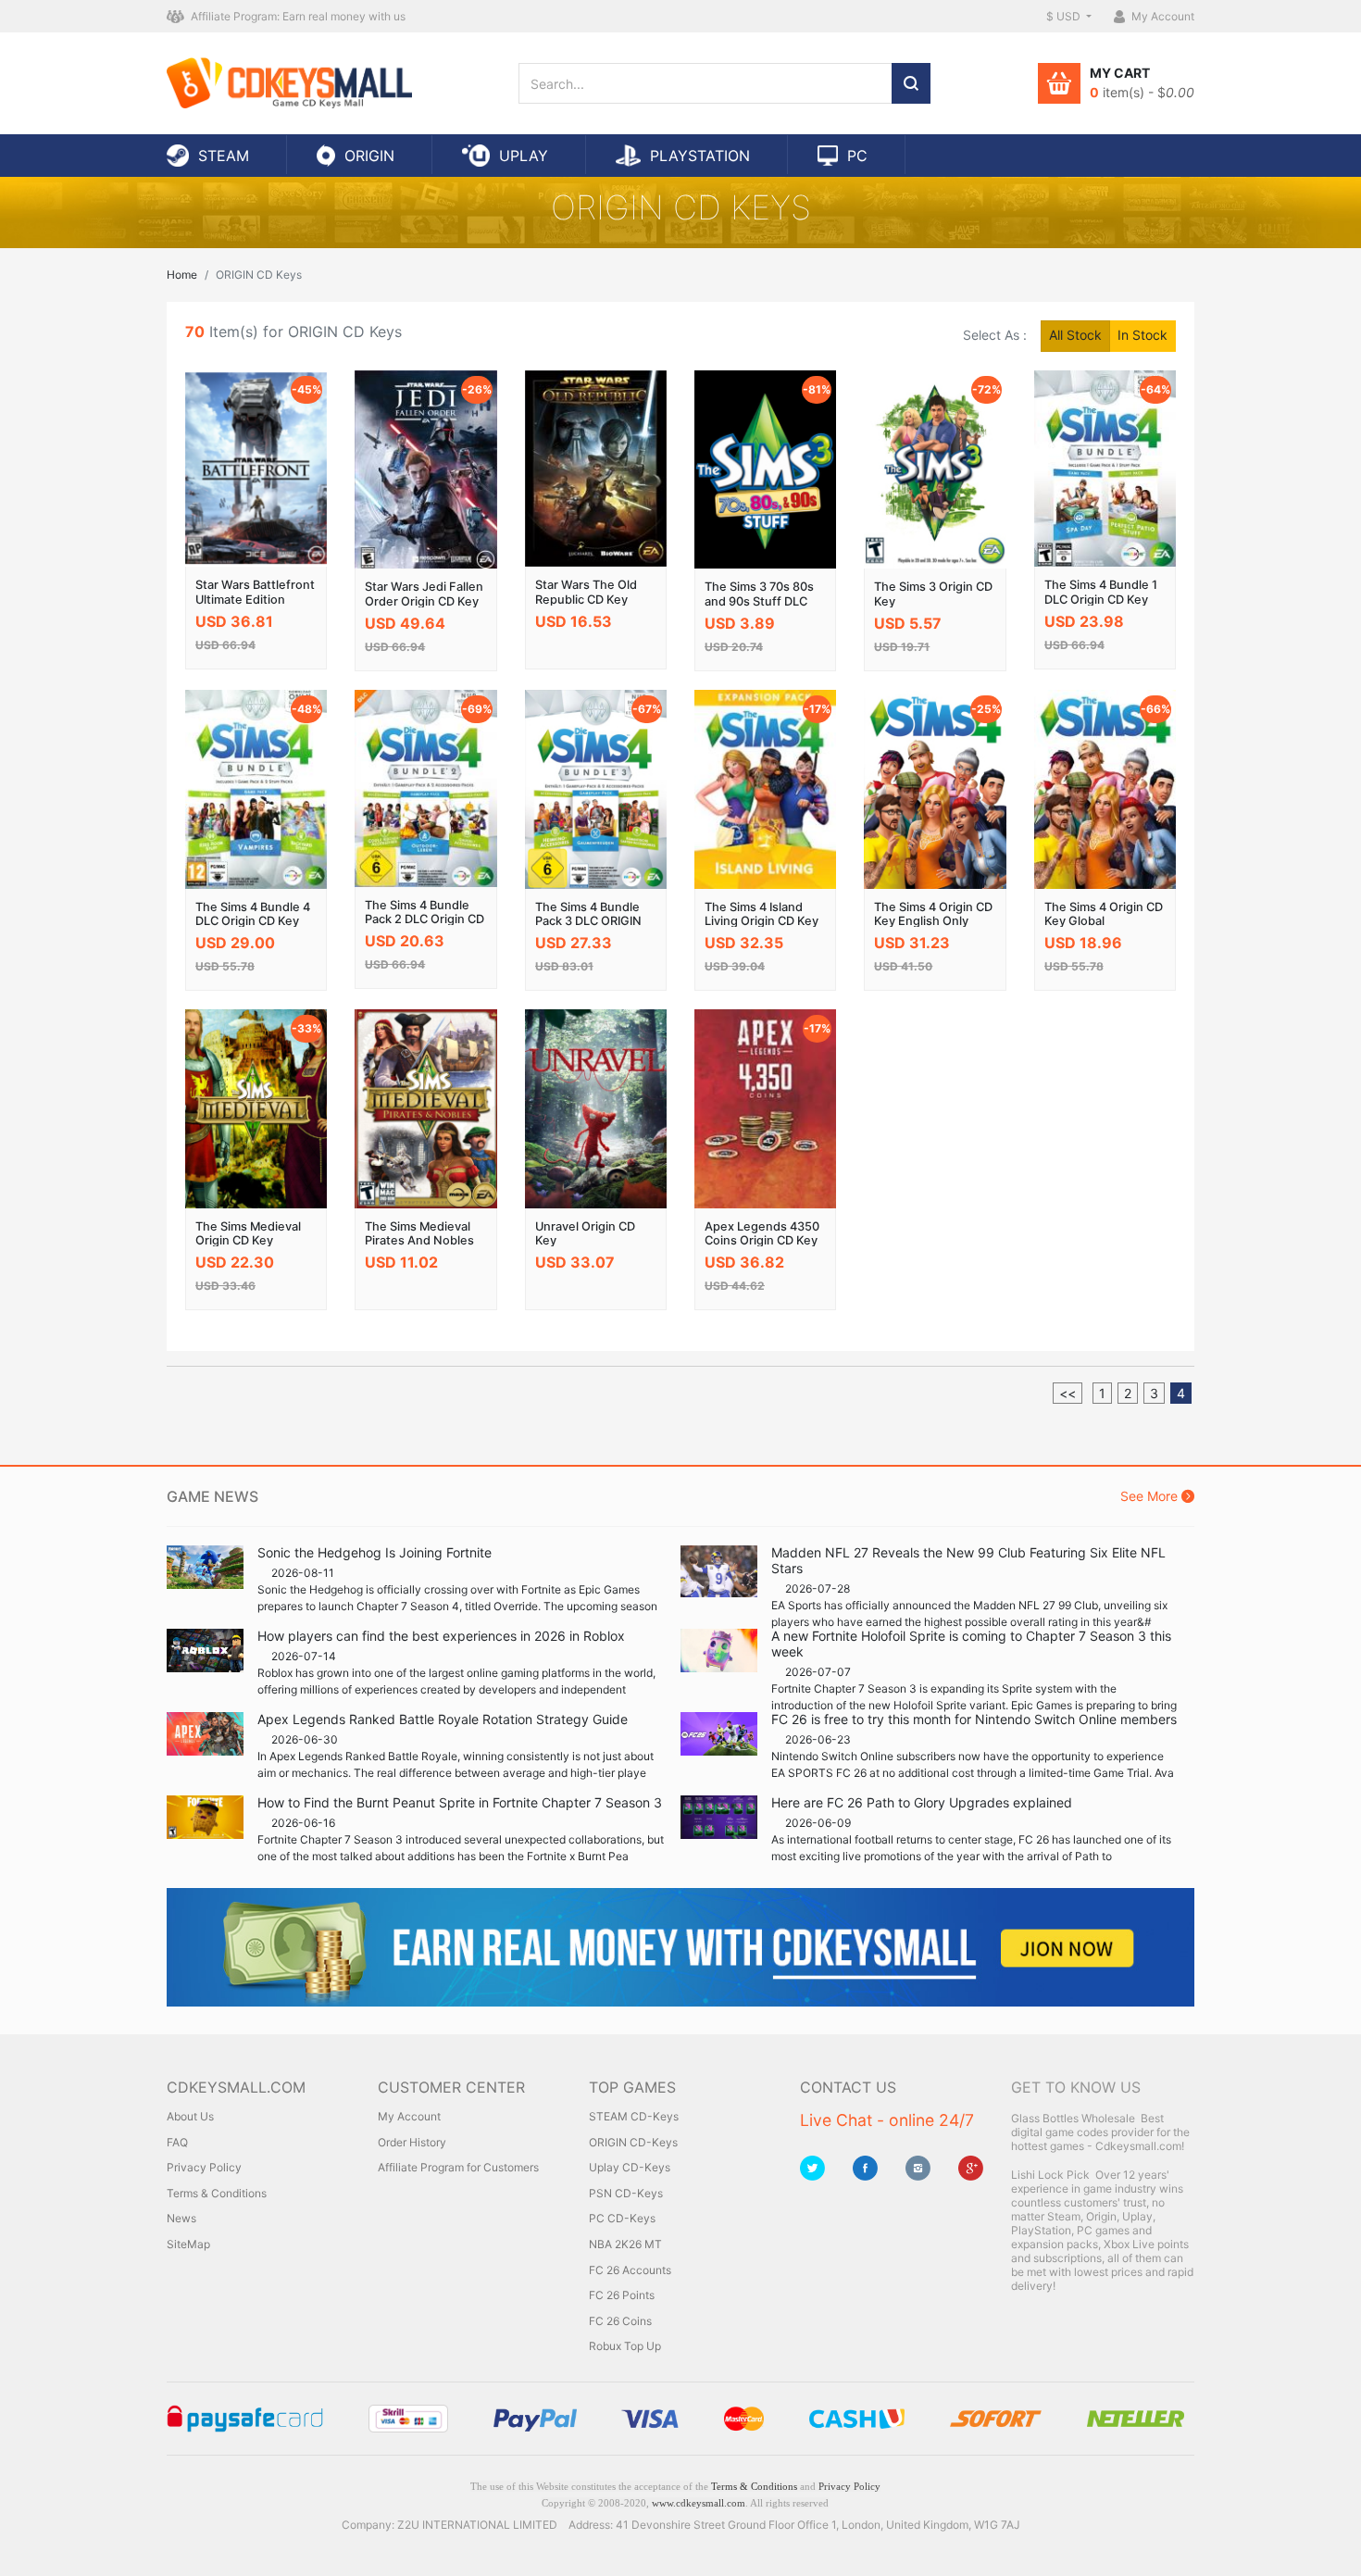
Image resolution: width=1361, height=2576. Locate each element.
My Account (409, 2116)
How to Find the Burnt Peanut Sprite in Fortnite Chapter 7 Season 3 (460, 1802)
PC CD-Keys (622, 2218)
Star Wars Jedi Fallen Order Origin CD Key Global (424, 601)
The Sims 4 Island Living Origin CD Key (762, 914)
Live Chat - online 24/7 (887, 2120)
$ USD (1065, 16)
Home (182, 275)
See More (1151, 1496)
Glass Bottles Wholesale (1073, 2118)
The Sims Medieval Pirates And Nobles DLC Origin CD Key (419, 1241)
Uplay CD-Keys (630, 2167)
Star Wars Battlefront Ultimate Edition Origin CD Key (255, 599)
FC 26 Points (622, 2295)
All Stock (1075, 335)
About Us (190, 2116)
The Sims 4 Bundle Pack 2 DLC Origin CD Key (425, 919)
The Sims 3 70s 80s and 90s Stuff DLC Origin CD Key (759, 601)
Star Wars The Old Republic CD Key (586, 592)
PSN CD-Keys (626, 2193)
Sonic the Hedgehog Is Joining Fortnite (375, 1552)
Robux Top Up (625, 2346)
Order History (412, 2142)
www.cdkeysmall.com (699, 2503)
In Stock (1142, 335)
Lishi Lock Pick (1050, 2175)
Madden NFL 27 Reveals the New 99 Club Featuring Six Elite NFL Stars (968, 1560)
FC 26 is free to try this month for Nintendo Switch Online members (974, 1719)
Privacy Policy (204, 2167)
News (181, 2218)
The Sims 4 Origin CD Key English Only (933, 914)
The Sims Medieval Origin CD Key (248, 1233)
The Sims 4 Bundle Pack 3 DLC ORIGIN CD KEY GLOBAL (588, 921)
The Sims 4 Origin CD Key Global (1104, 914)
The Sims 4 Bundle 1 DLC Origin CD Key (1101, 592)
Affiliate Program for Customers (458, 2167)
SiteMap (188, 2244)
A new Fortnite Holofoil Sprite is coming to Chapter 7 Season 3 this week (971, 1644)
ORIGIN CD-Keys (633, 2142)
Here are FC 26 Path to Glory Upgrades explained (922, 1802)
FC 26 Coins (620, 2321)
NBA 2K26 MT (625, 2244)
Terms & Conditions (217, 2193)
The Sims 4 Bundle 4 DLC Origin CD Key (253, 914)
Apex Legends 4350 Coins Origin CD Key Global (762, 1241)
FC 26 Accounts (630, 2270)
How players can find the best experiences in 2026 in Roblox (441, 1636)
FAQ (177, 2142)
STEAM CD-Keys (634, 2116)
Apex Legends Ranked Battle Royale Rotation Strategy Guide (443, 1719)
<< (1068, 1393)
